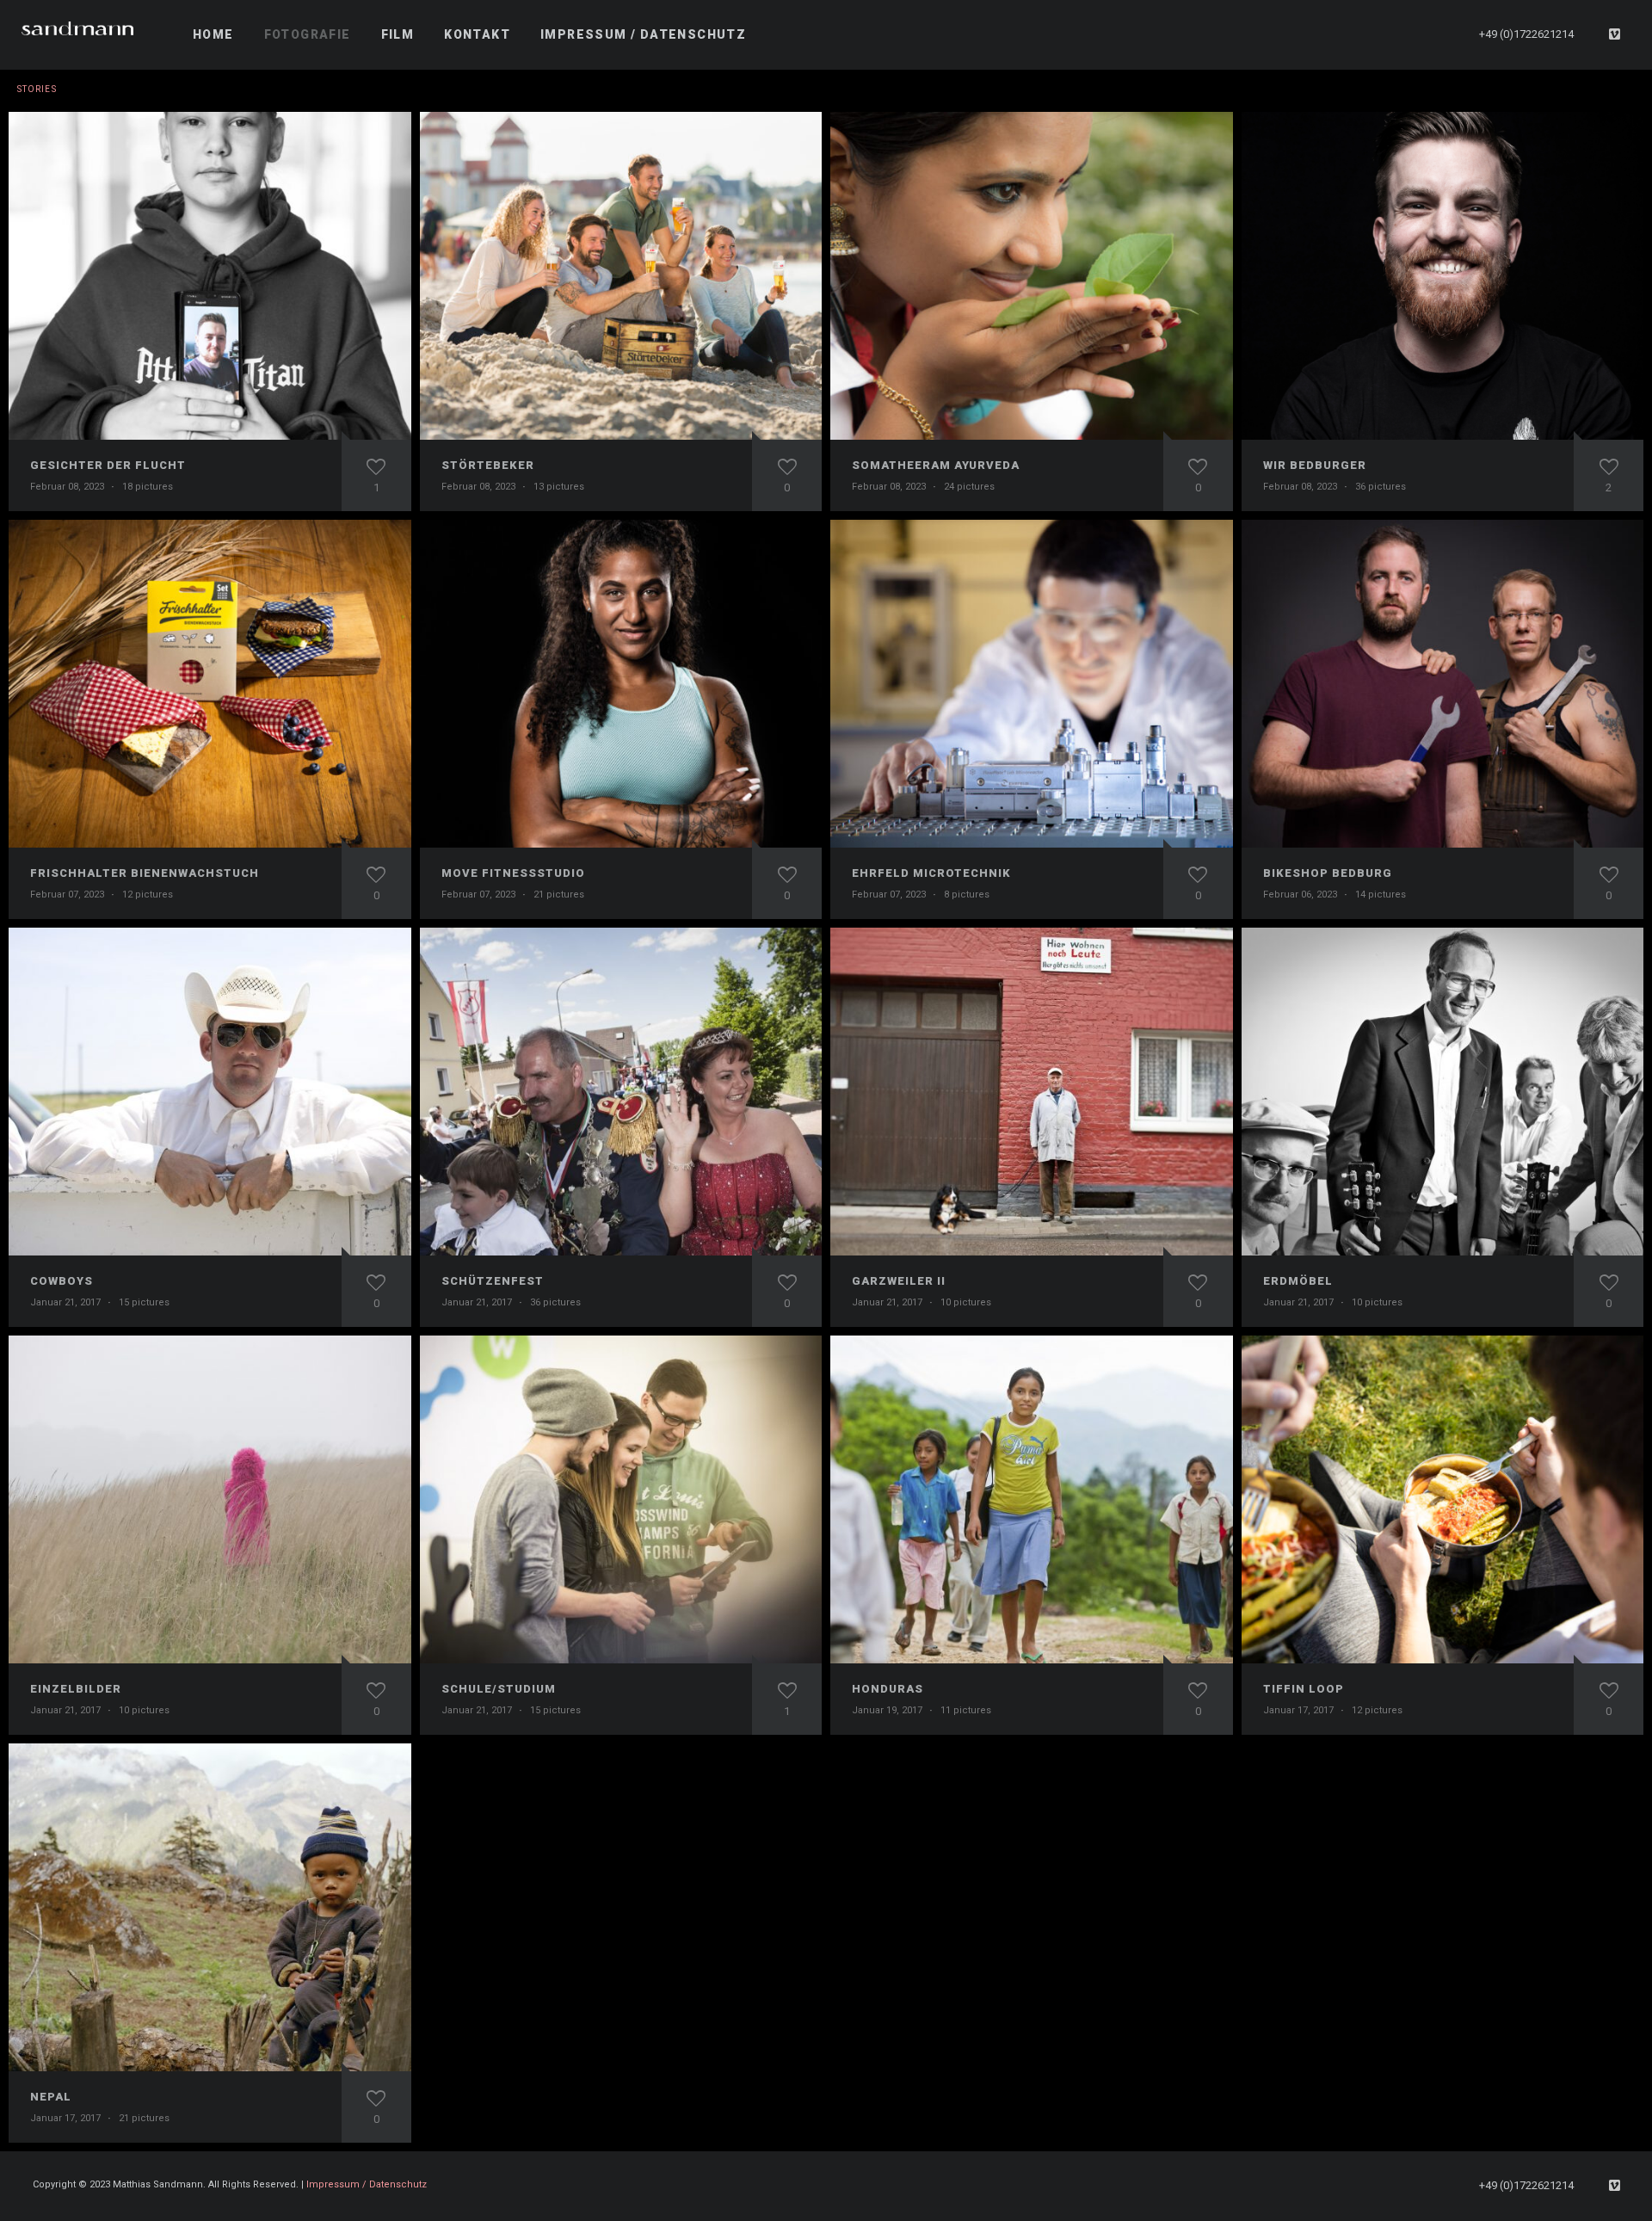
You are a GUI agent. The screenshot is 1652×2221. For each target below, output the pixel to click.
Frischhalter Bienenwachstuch (145, 873)
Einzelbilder (76, 1689)
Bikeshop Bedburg (1328, 873)
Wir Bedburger (1315, 465)
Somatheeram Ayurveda (936, 465)
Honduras (888, 1689)
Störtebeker (488, 465)
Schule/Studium (499, 1689)
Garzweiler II (899, 1281)
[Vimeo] (1615, 34)
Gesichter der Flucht (108, 465)
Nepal (51, 2097)
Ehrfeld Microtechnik (931, 873)
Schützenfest (493, 1281)
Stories (37, 89)
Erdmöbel (1298, 1281)
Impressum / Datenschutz (367, 2184)
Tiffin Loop (1304, 1689)
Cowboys (62, 1281)
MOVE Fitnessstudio (513, 873)
